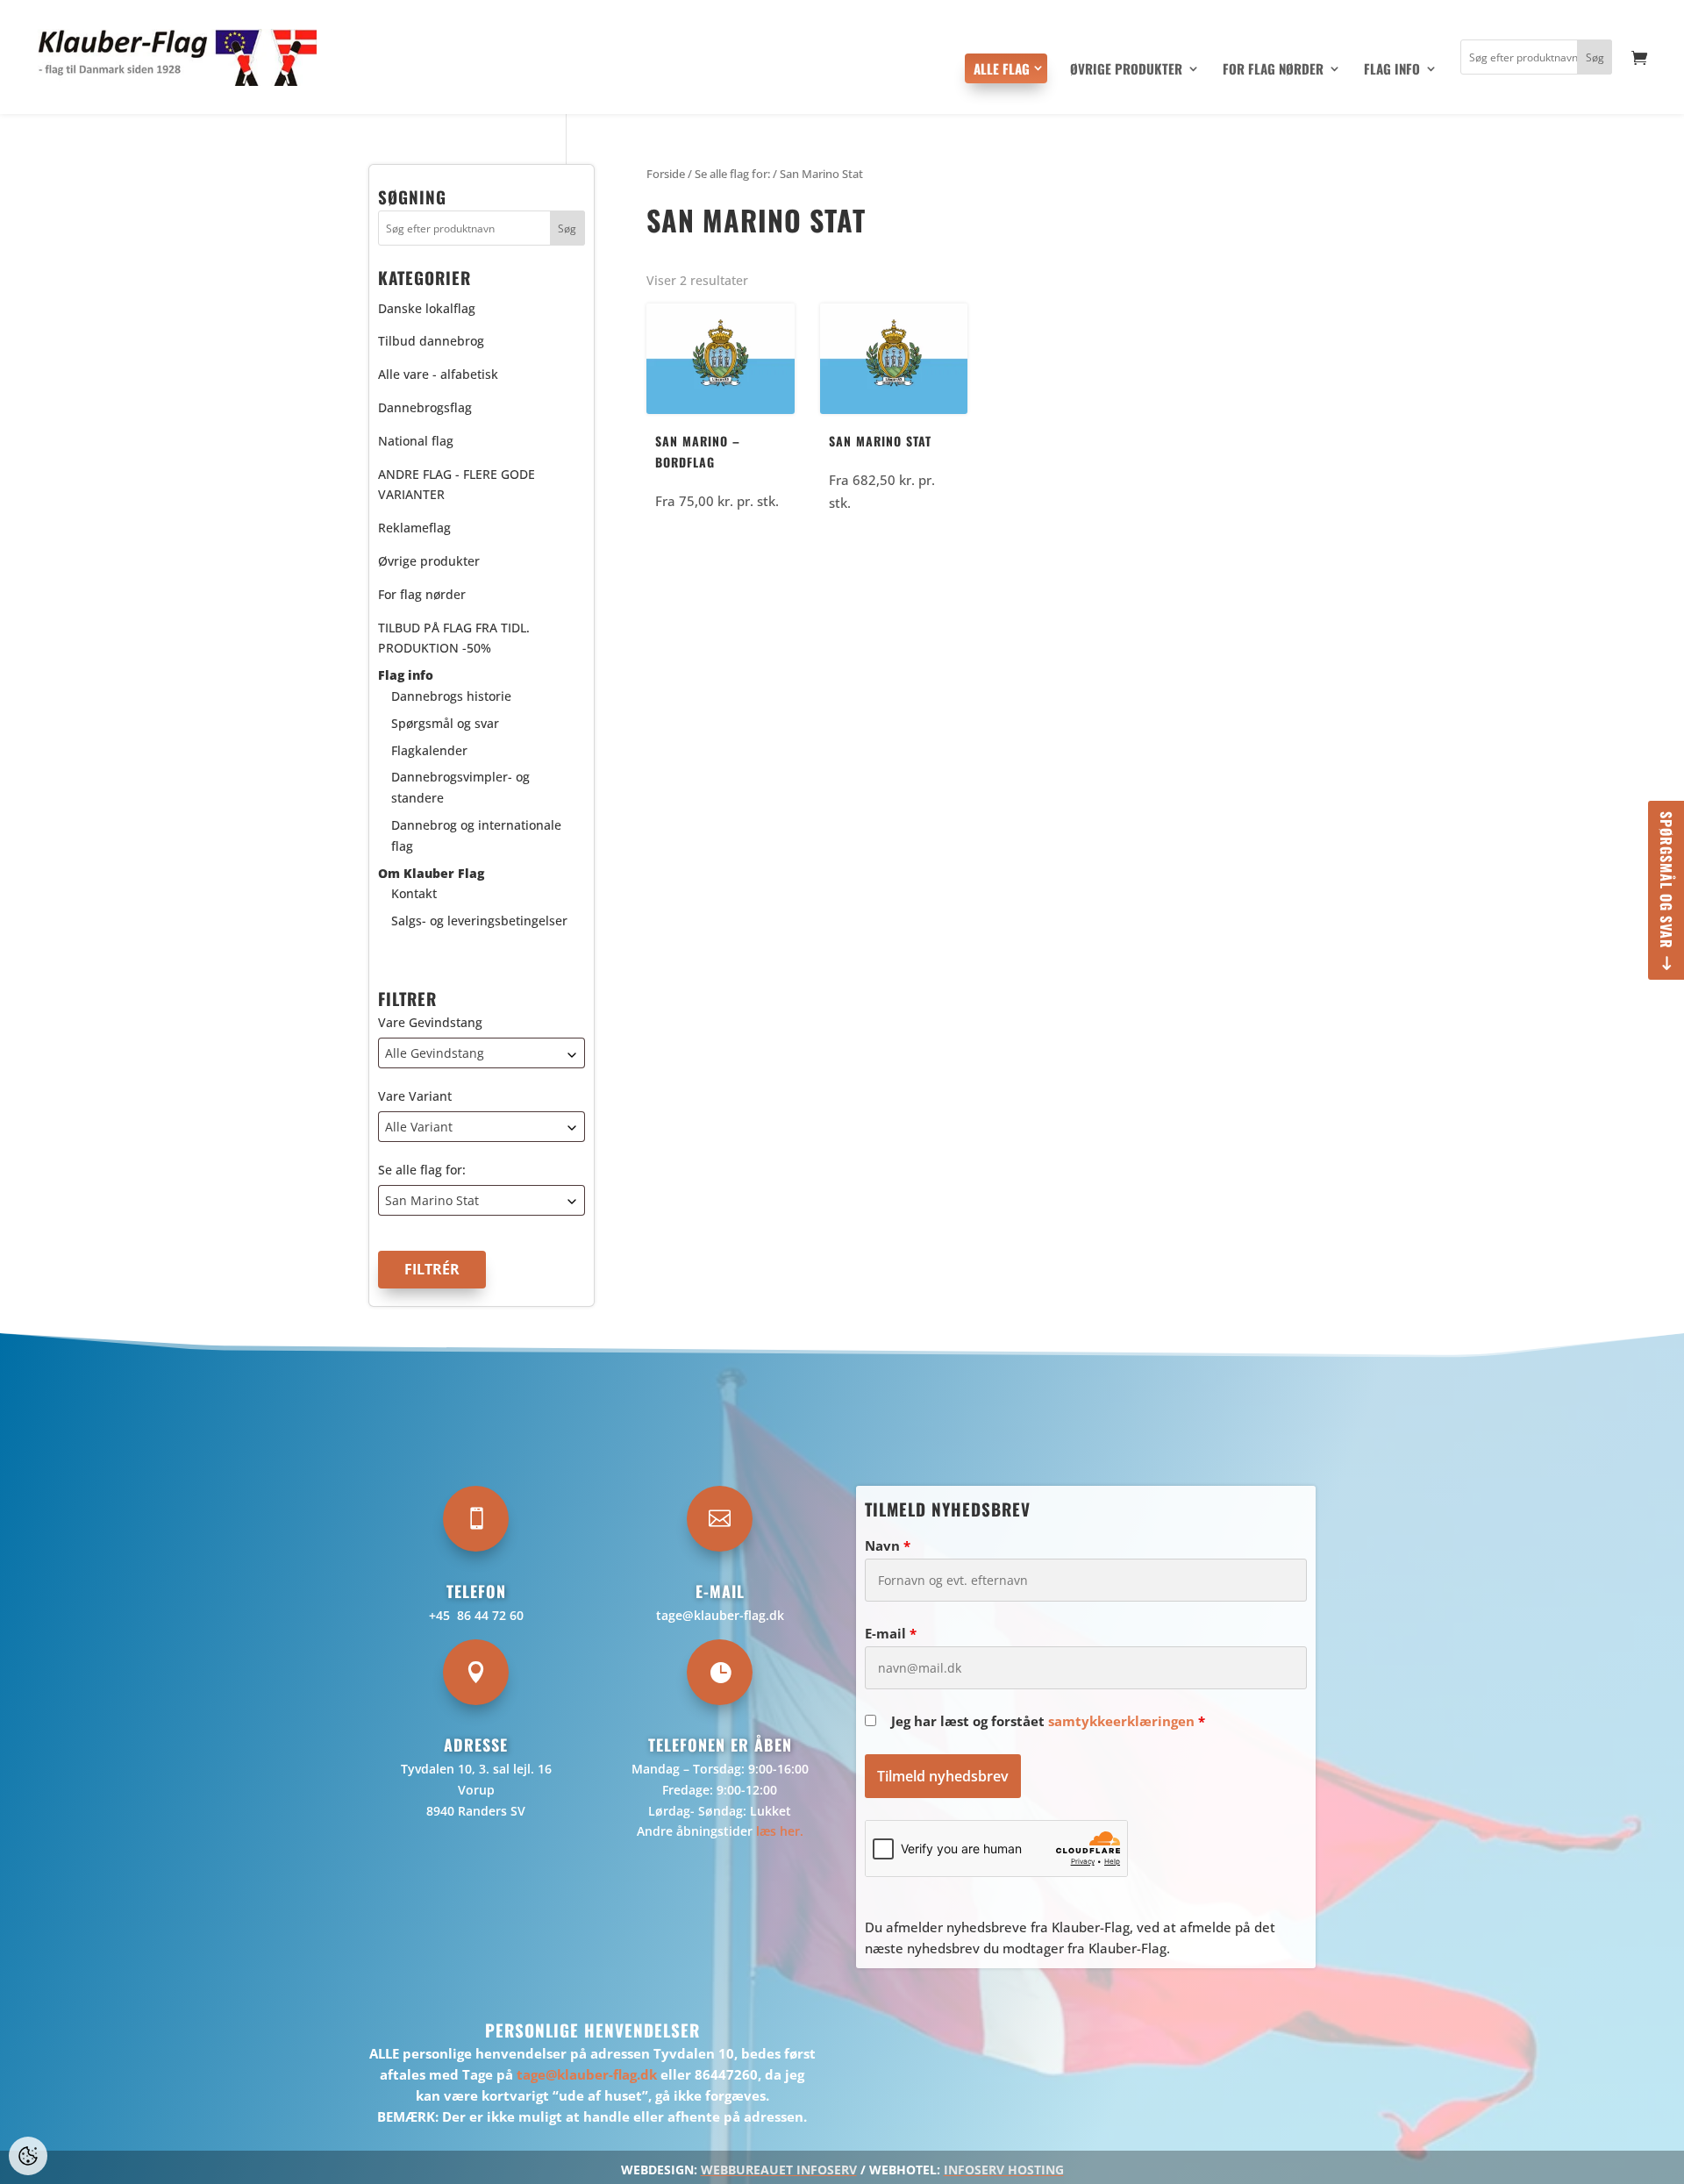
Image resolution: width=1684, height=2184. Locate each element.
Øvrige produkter (1126, 70)
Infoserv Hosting (1004, 2170)
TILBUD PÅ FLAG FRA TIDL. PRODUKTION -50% (454, 638)
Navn (888, 1545)
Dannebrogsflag (425, 407)
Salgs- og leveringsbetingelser (479, 921)
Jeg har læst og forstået (1048, 1721)
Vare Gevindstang (430, 1022)
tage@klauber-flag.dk (720, 1615)
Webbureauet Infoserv (779, 2170)
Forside (666, 174)
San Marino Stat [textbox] (432, 1200)
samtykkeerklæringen (1121, 1721)
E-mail (891, 1633)
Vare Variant (415, 1096)
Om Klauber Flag (431, 873)
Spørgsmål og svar (1666, 880)
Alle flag (1002, 68)
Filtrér (432, 1269)
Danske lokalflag (427, 308)
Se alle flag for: (422, 1170)
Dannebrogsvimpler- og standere (460, 787)
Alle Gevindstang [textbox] (435, 1053)
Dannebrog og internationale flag (476, 835)
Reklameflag (414, 528)
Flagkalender (429, 750)
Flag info (1392, 70)
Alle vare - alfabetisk (438, 374)
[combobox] (482, 1053)
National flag (416, 441)
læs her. (780, 1831)
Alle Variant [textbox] (419, 1127)
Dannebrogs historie (451, 696)
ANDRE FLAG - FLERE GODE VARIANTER (457, 485)
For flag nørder (1273, 70)
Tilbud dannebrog (431, 341)
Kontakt (414, 893)
